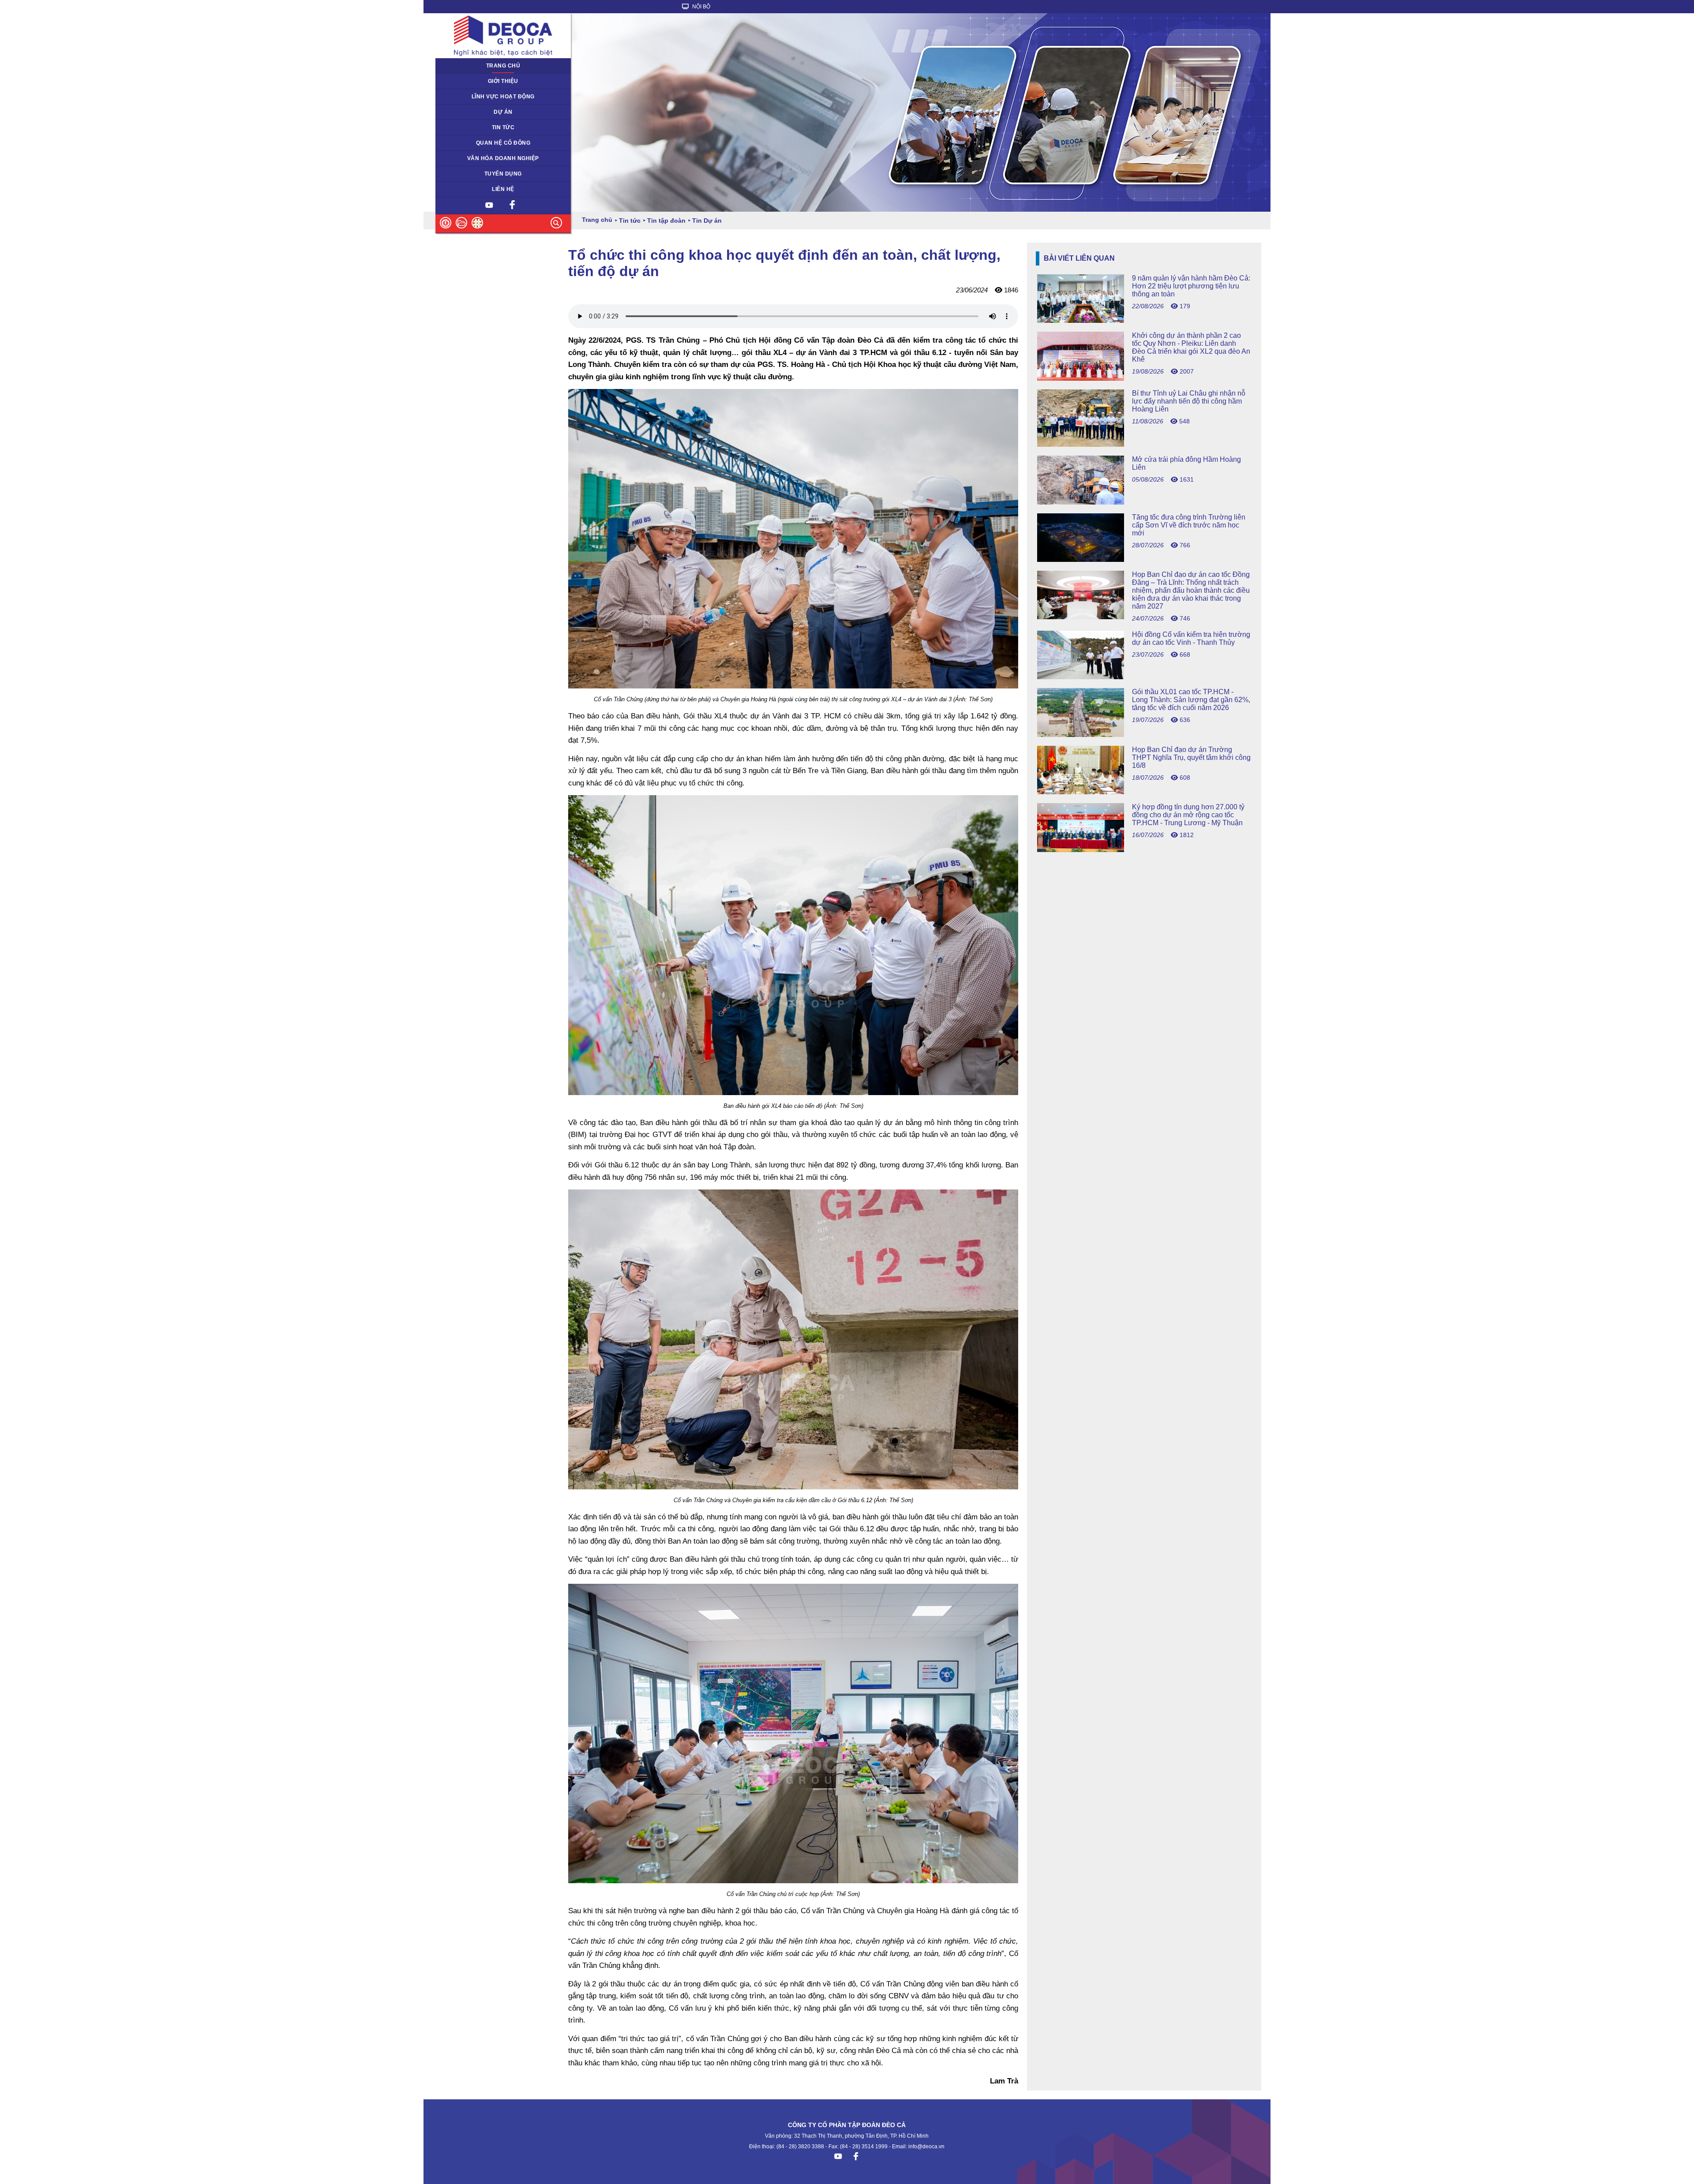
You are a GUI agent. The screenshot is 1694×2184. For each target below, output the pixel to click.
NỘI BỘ (701, 7)
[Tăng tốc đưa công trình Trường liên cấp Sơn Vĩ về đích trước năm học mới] (1144, 559)
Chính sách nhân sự (466, 174)
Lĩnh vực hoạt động (503, 97)
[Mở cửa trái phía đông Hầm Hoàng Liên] (1144, 502)
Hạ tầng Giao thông (465, 112)
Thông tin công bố (463, 143)
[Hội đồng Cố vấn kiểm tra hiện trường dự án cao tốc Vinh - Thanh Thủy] (1144, 677)
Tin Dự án (453, 127)
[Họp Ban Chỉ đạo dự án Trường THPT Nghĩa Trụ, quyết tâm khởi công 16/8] (1144, 792)
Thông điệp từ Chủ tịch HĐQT (478, 81)
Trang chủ (503, 66)
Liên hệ (503, 189)
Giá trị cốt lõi (456, 158)
